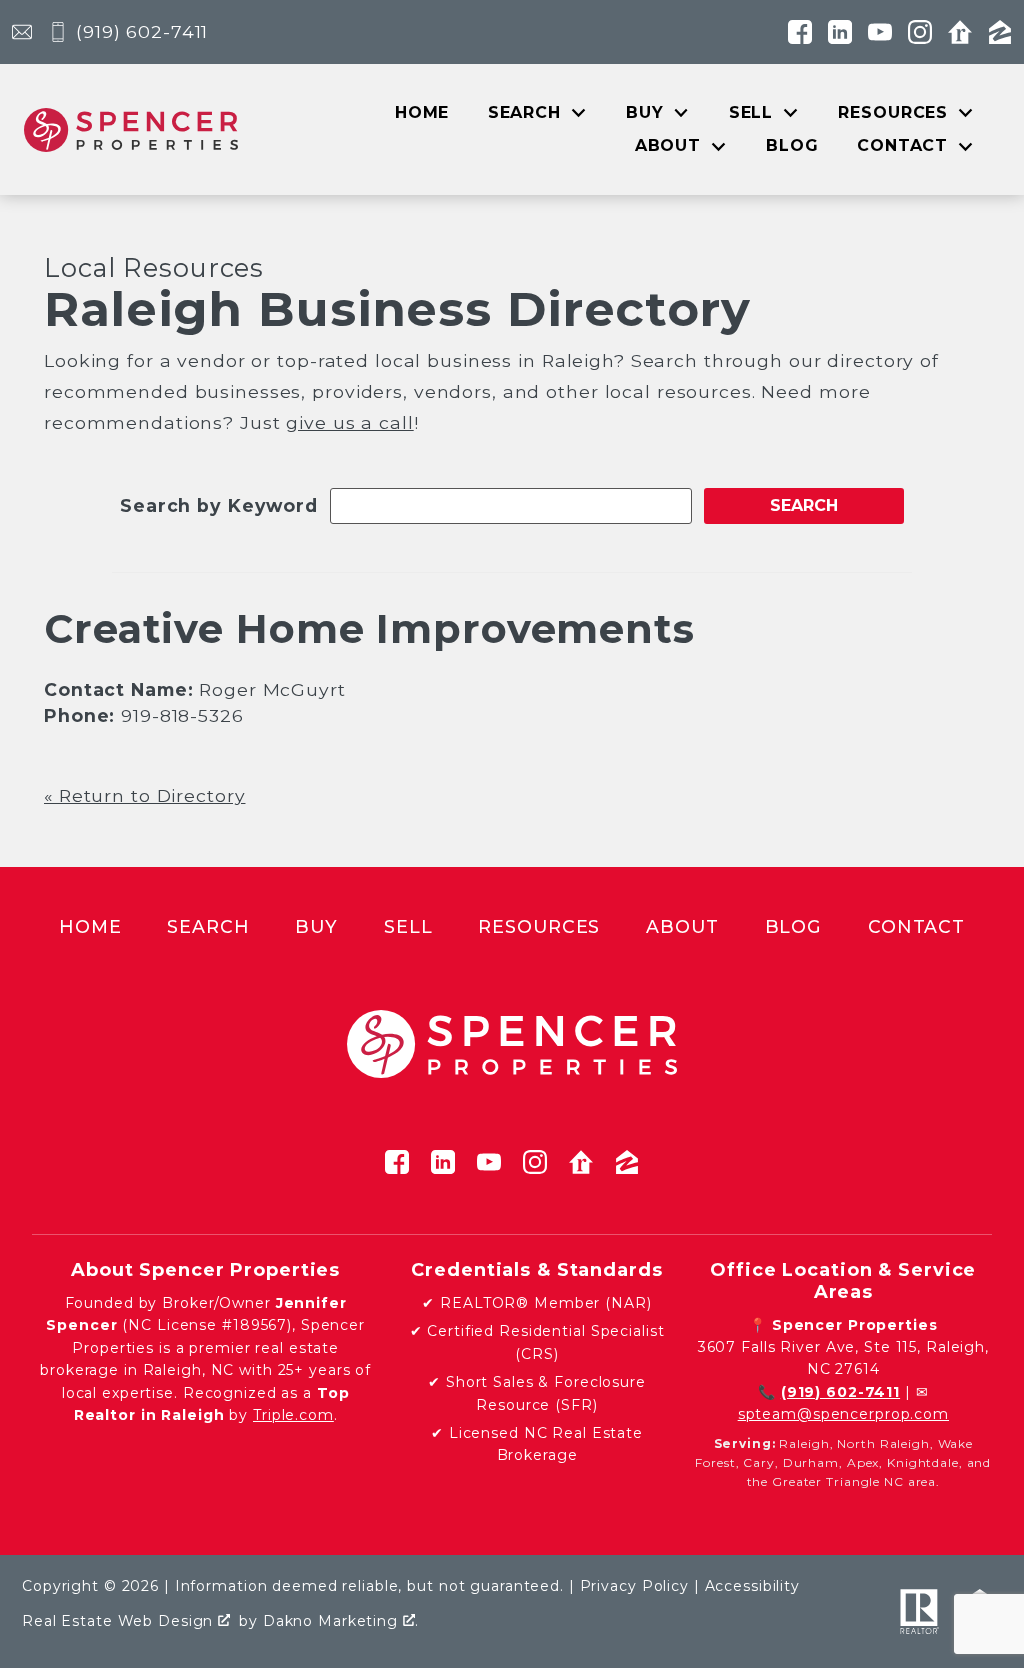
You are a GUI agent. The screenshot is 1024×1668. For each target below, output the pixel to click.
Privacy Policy (634, 1586)
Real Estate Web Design (120, 1621)
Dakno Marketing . (341, 1621)
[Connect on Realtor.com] (960, 32)
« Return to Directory (144, 795)
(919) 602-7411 (840, 1392)
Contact (916, 926)
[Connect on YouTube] (880, 32)
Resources (539, 926)
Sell (408, 926)
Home (422, 113)
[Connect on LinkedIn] (840, 32)
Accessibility (752, 1586)
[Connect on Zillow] (1000, 32)
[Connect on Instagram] (920, 32)
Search (208, 926)
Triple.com (293, 1415)
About (682, 926)
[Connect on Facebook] (800, 32)
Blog (792, 146)
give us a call (349, 422)
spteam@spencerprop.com (843, 1414)
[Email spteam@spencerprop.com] (22, 32)
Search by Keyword (219, 505)
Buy (316, 926)
